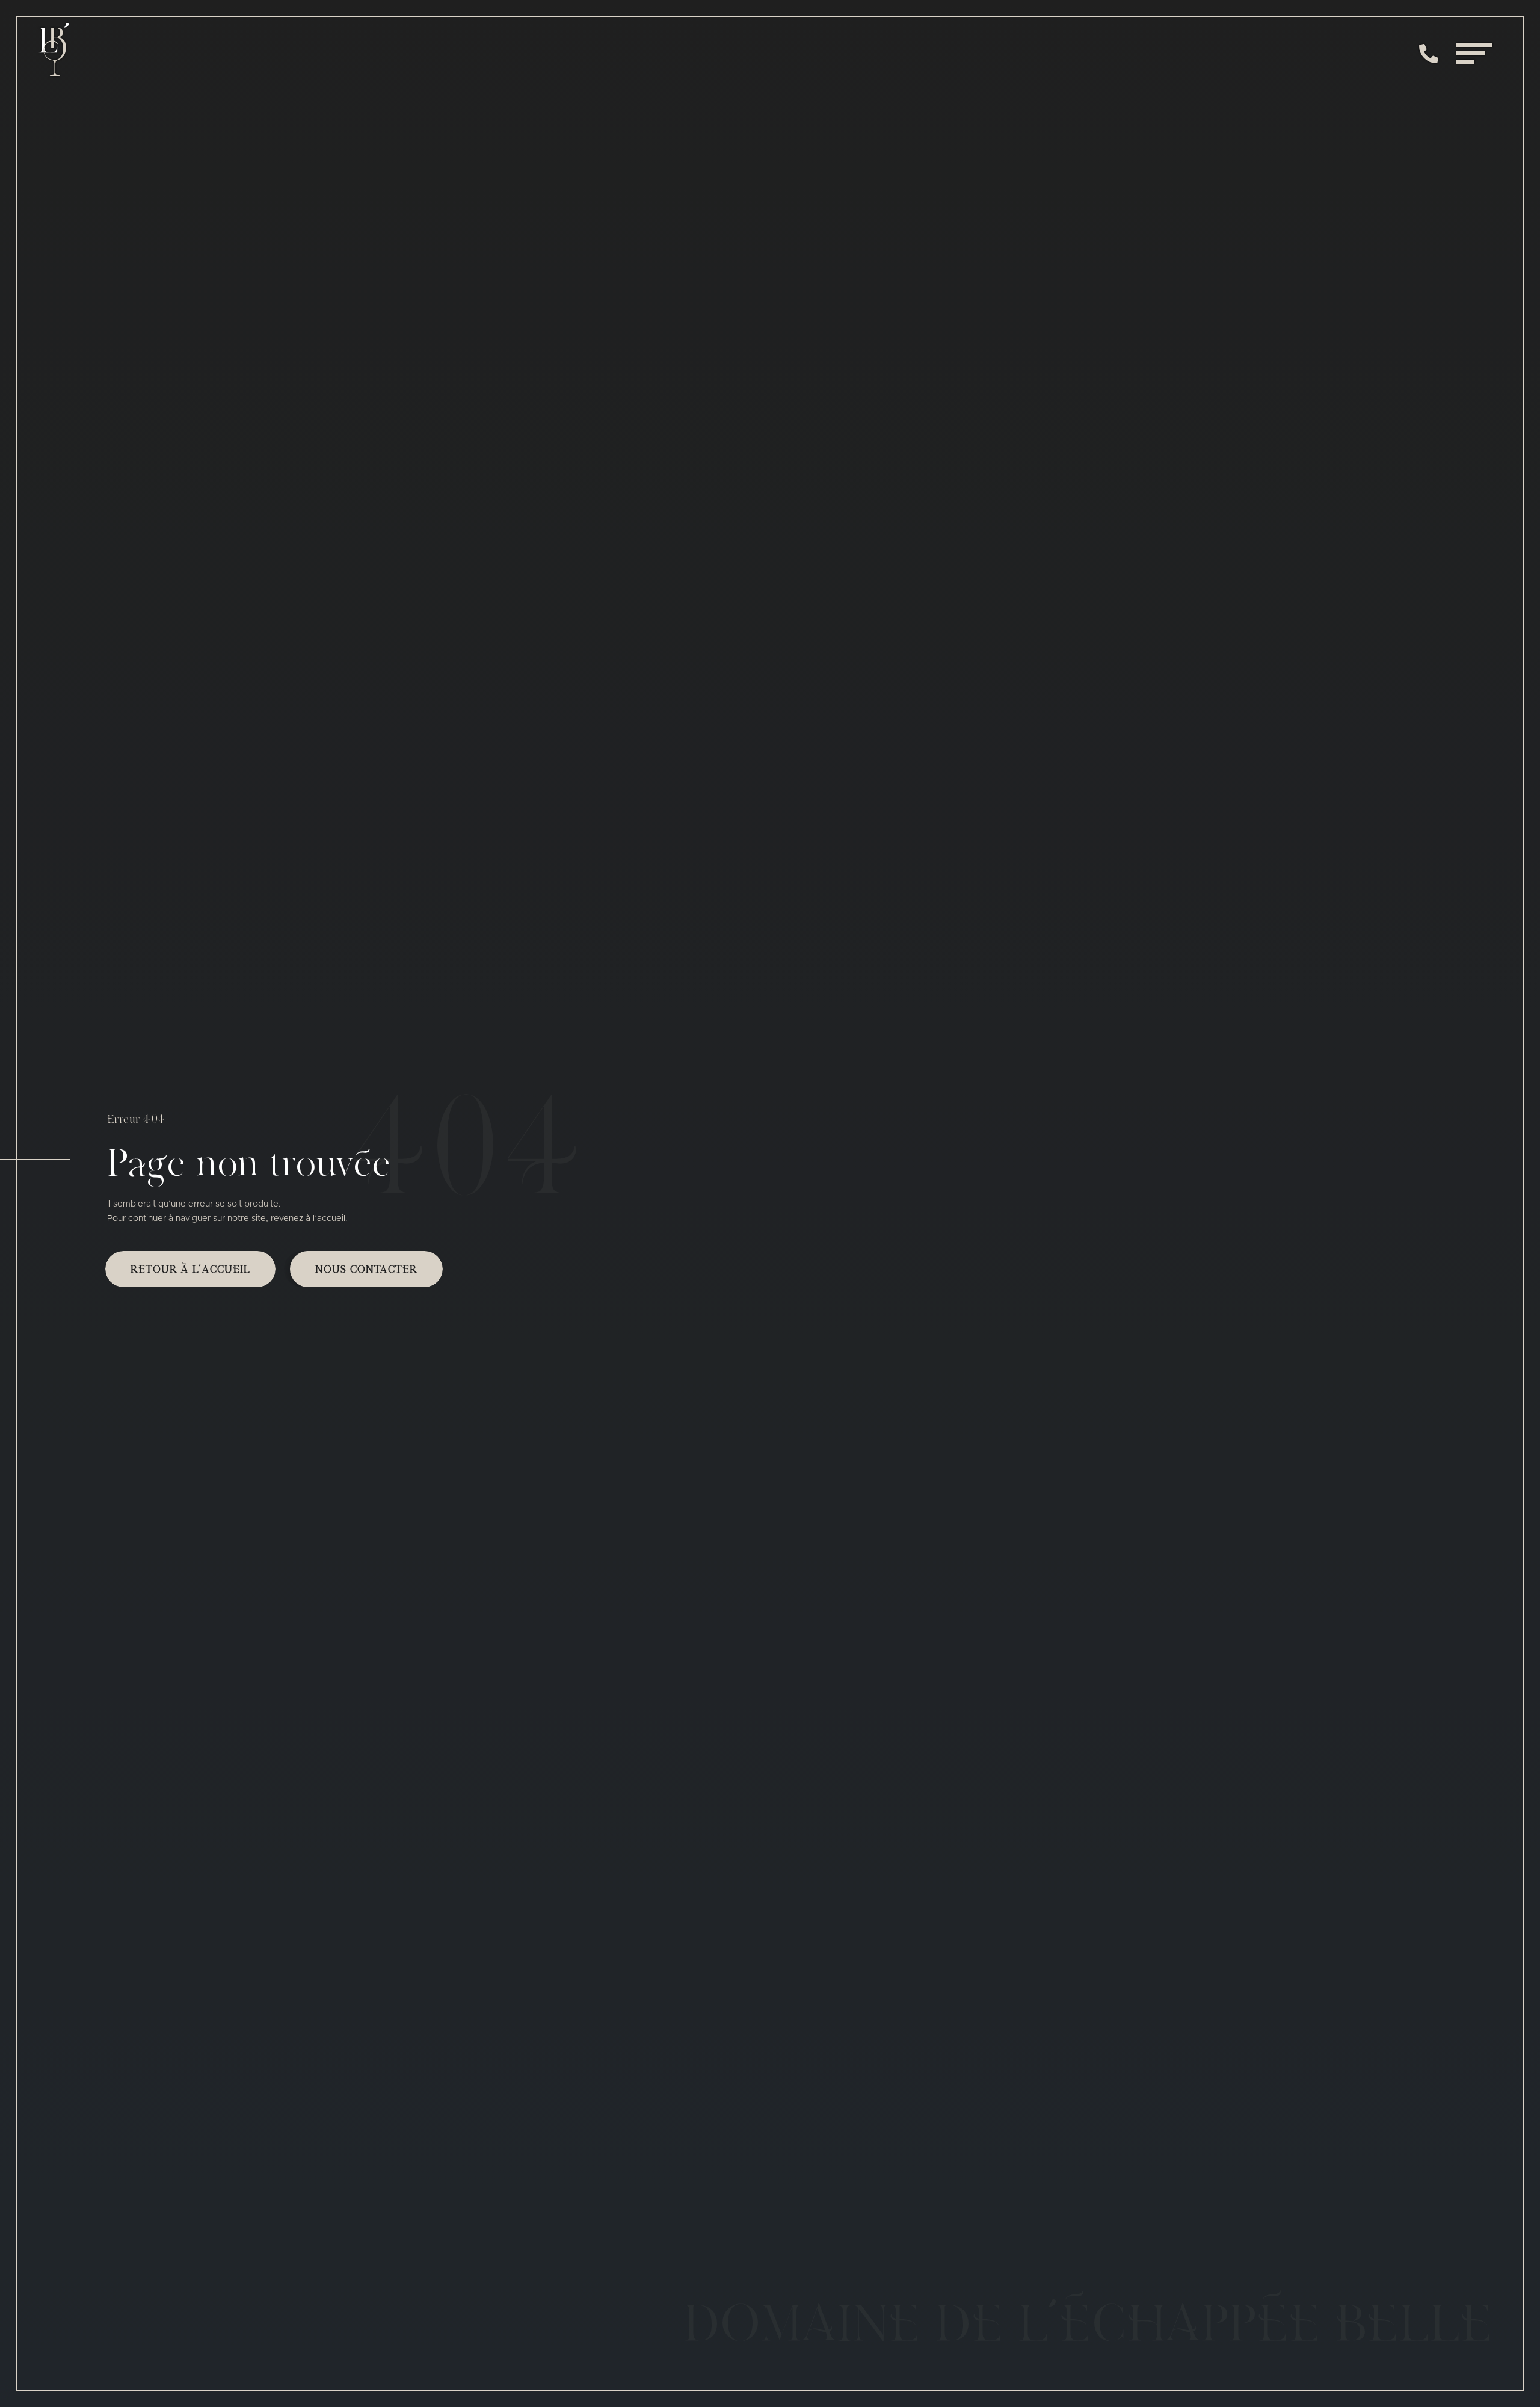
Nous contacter (366, 1270)
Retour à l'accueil (190, 1270)
